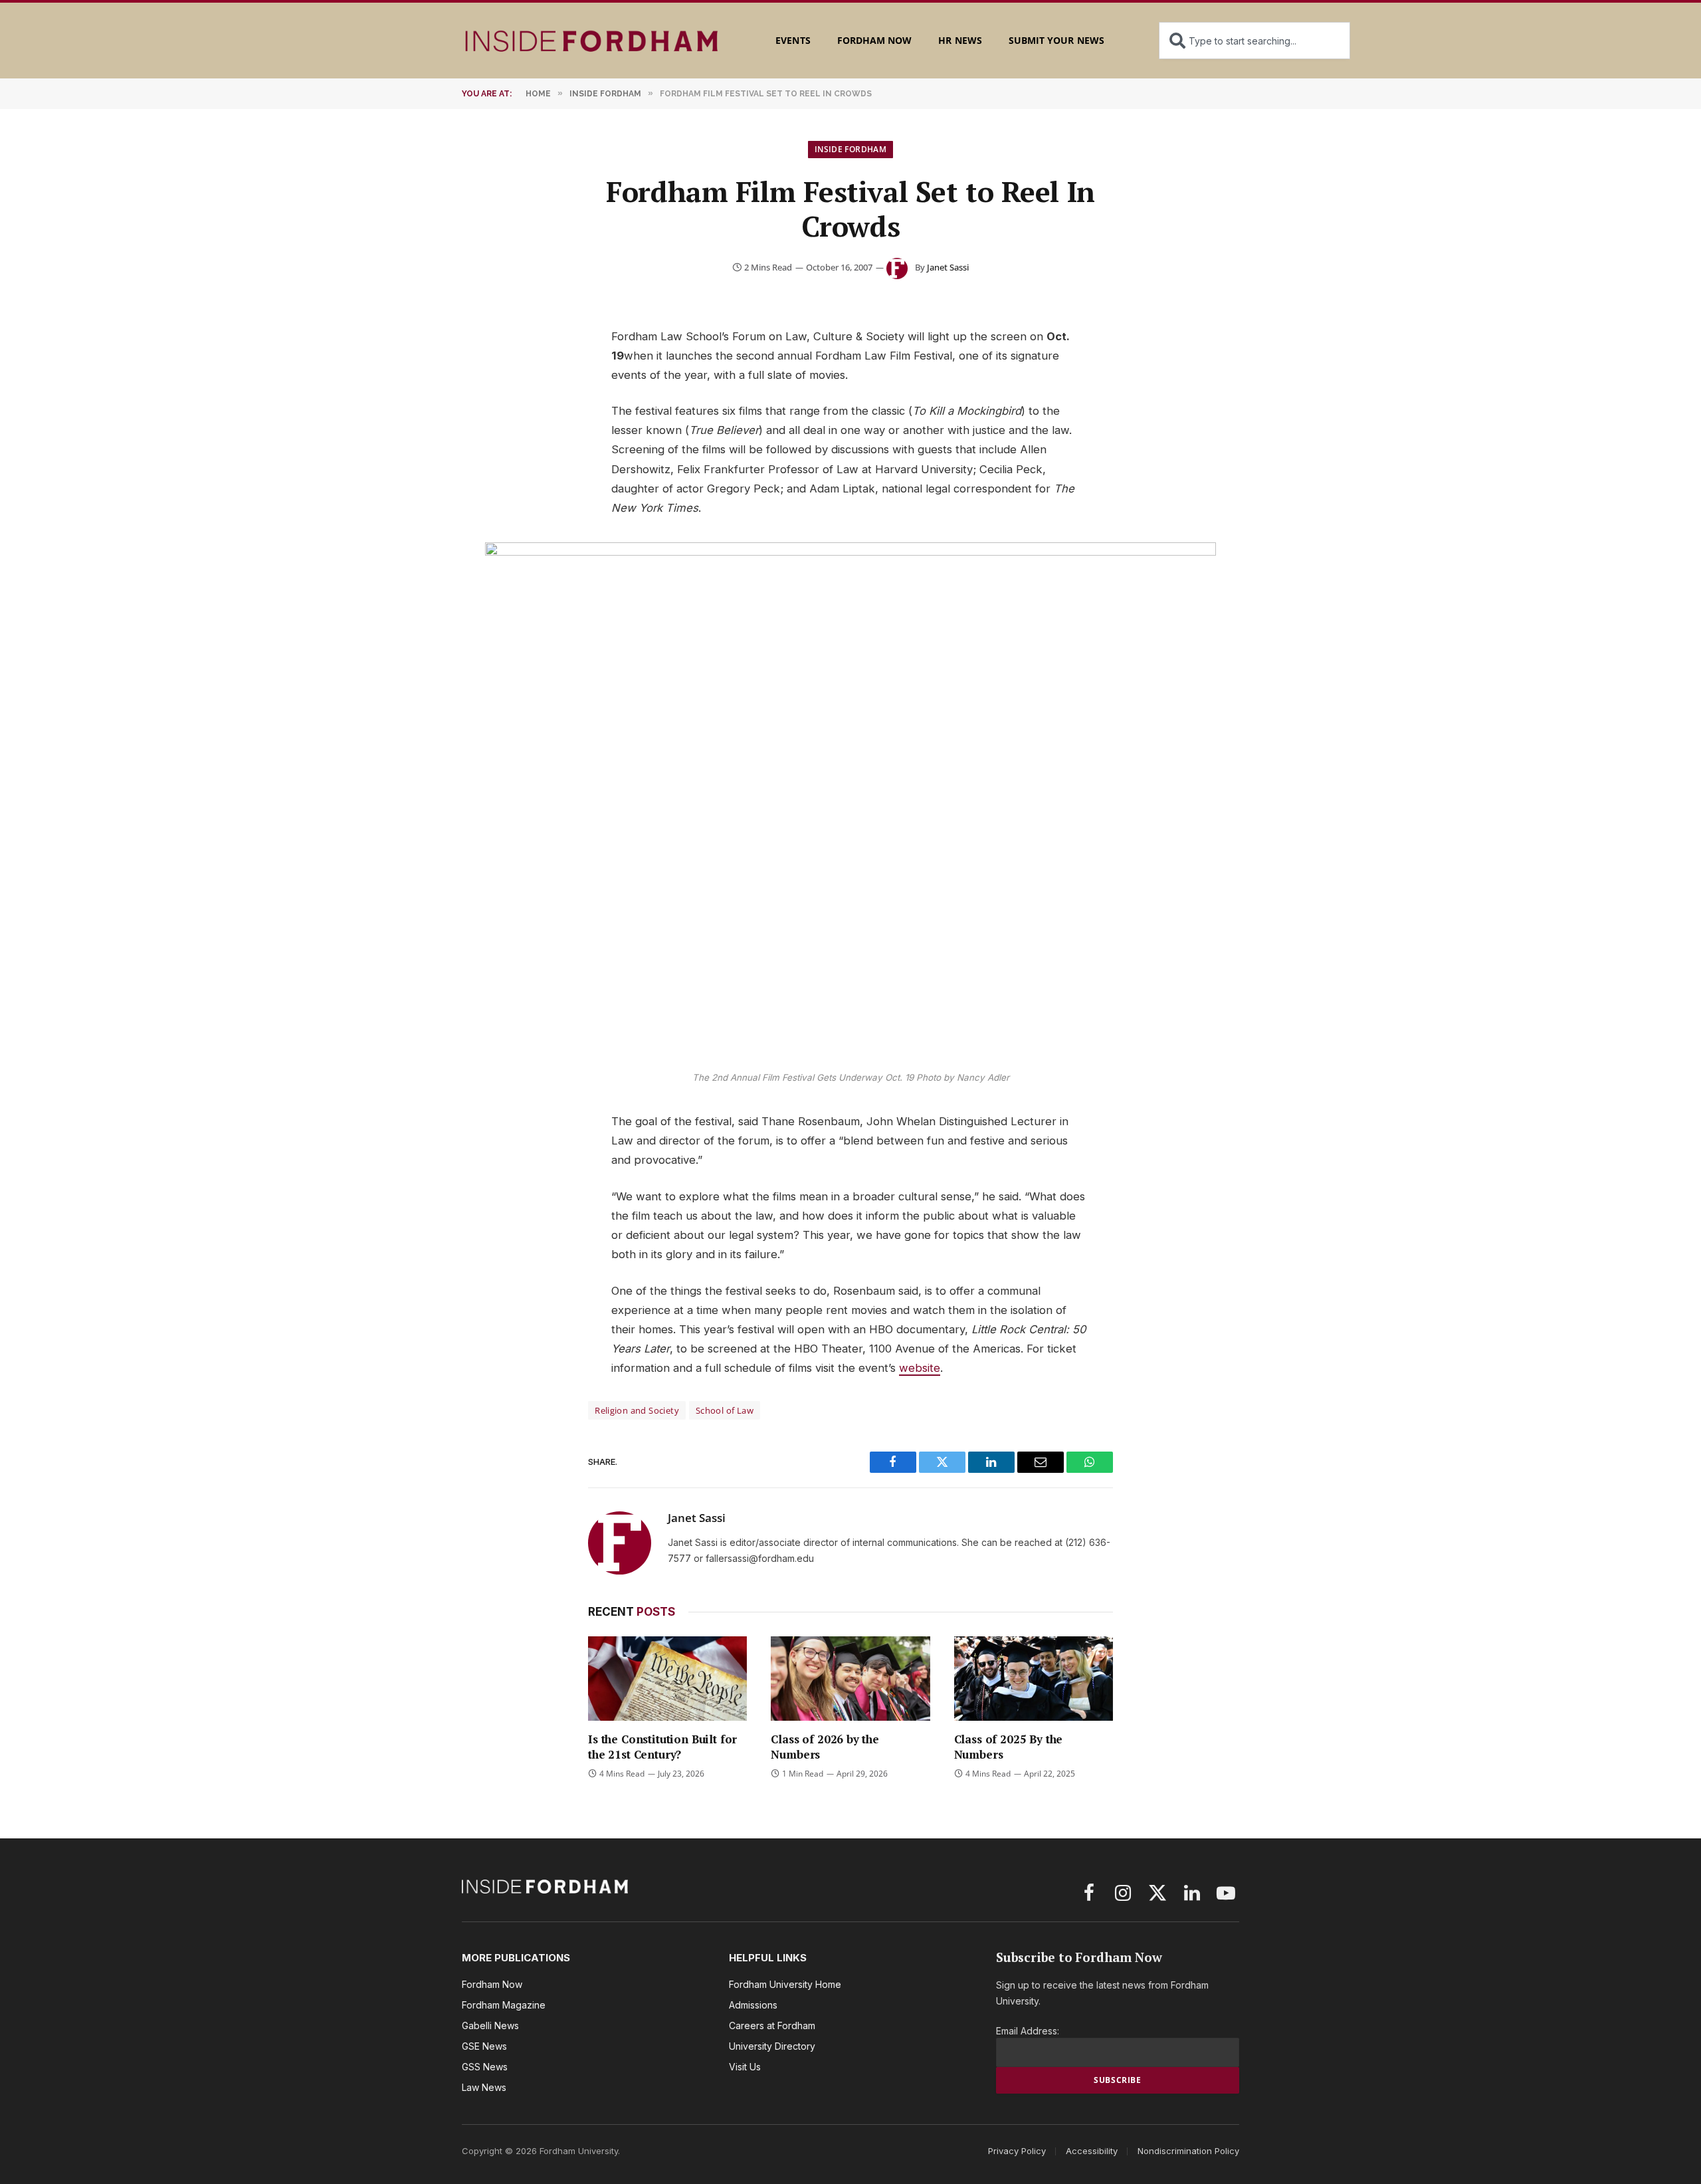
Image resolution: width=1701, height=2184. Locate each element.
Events (793, 40)
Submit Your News (1056, 40)
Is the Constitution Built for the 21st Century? (662, 1747)
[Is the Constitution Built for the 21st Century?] (667, 1679)
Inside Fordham (850, 149)
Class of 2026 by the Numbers (825, 1747)
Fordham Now (875, 40)
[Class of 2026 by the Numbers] (850, 1679)
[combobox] (1254, 41)
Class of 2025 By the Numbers (1009, 1747)
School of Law (725, 1410)
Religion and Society (637, 1410)
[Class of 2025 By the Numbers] (1034, 1679)
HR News (960, 40)
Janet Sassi (948, 267)
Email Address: (1028, 2031)
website (920, 1368)
